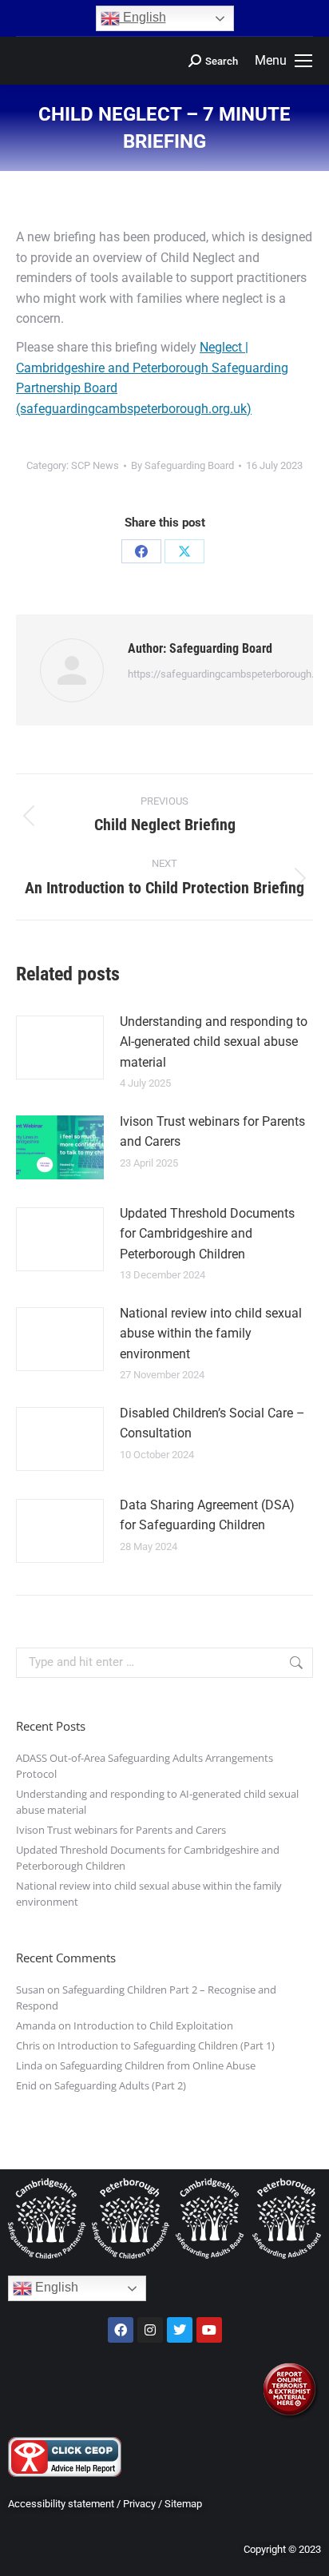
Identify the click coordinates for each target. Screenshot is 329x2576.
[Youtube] (209, 2330)
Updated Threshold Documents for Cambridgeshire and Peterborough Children (207, 1234)
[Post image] (60, 1047)
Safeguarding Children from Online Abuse (158, 2065)
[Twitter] (180, 2330)
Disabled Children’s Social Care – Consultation (212, 1423)
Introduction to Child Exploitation (153, 2025)
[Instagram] (150, 2330)
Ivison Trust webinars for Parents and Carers (212, 1132)
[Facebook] (141, 551)
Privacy (139, 2504)
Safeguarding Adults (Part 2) (120, 2085)
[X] (184, 551)
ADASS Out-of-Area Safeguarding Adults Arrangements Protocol (145, 1766)
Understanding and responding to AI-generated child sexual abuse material (214, 1042)
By (182, 465)
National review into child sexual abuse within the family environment (211, 1334)
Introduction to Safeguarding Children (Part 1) (166, 2045)
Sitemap (183, 2504)
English (143, 17)
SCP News (95, 465)
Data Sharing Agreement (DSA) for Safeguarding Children (207, 1515)
